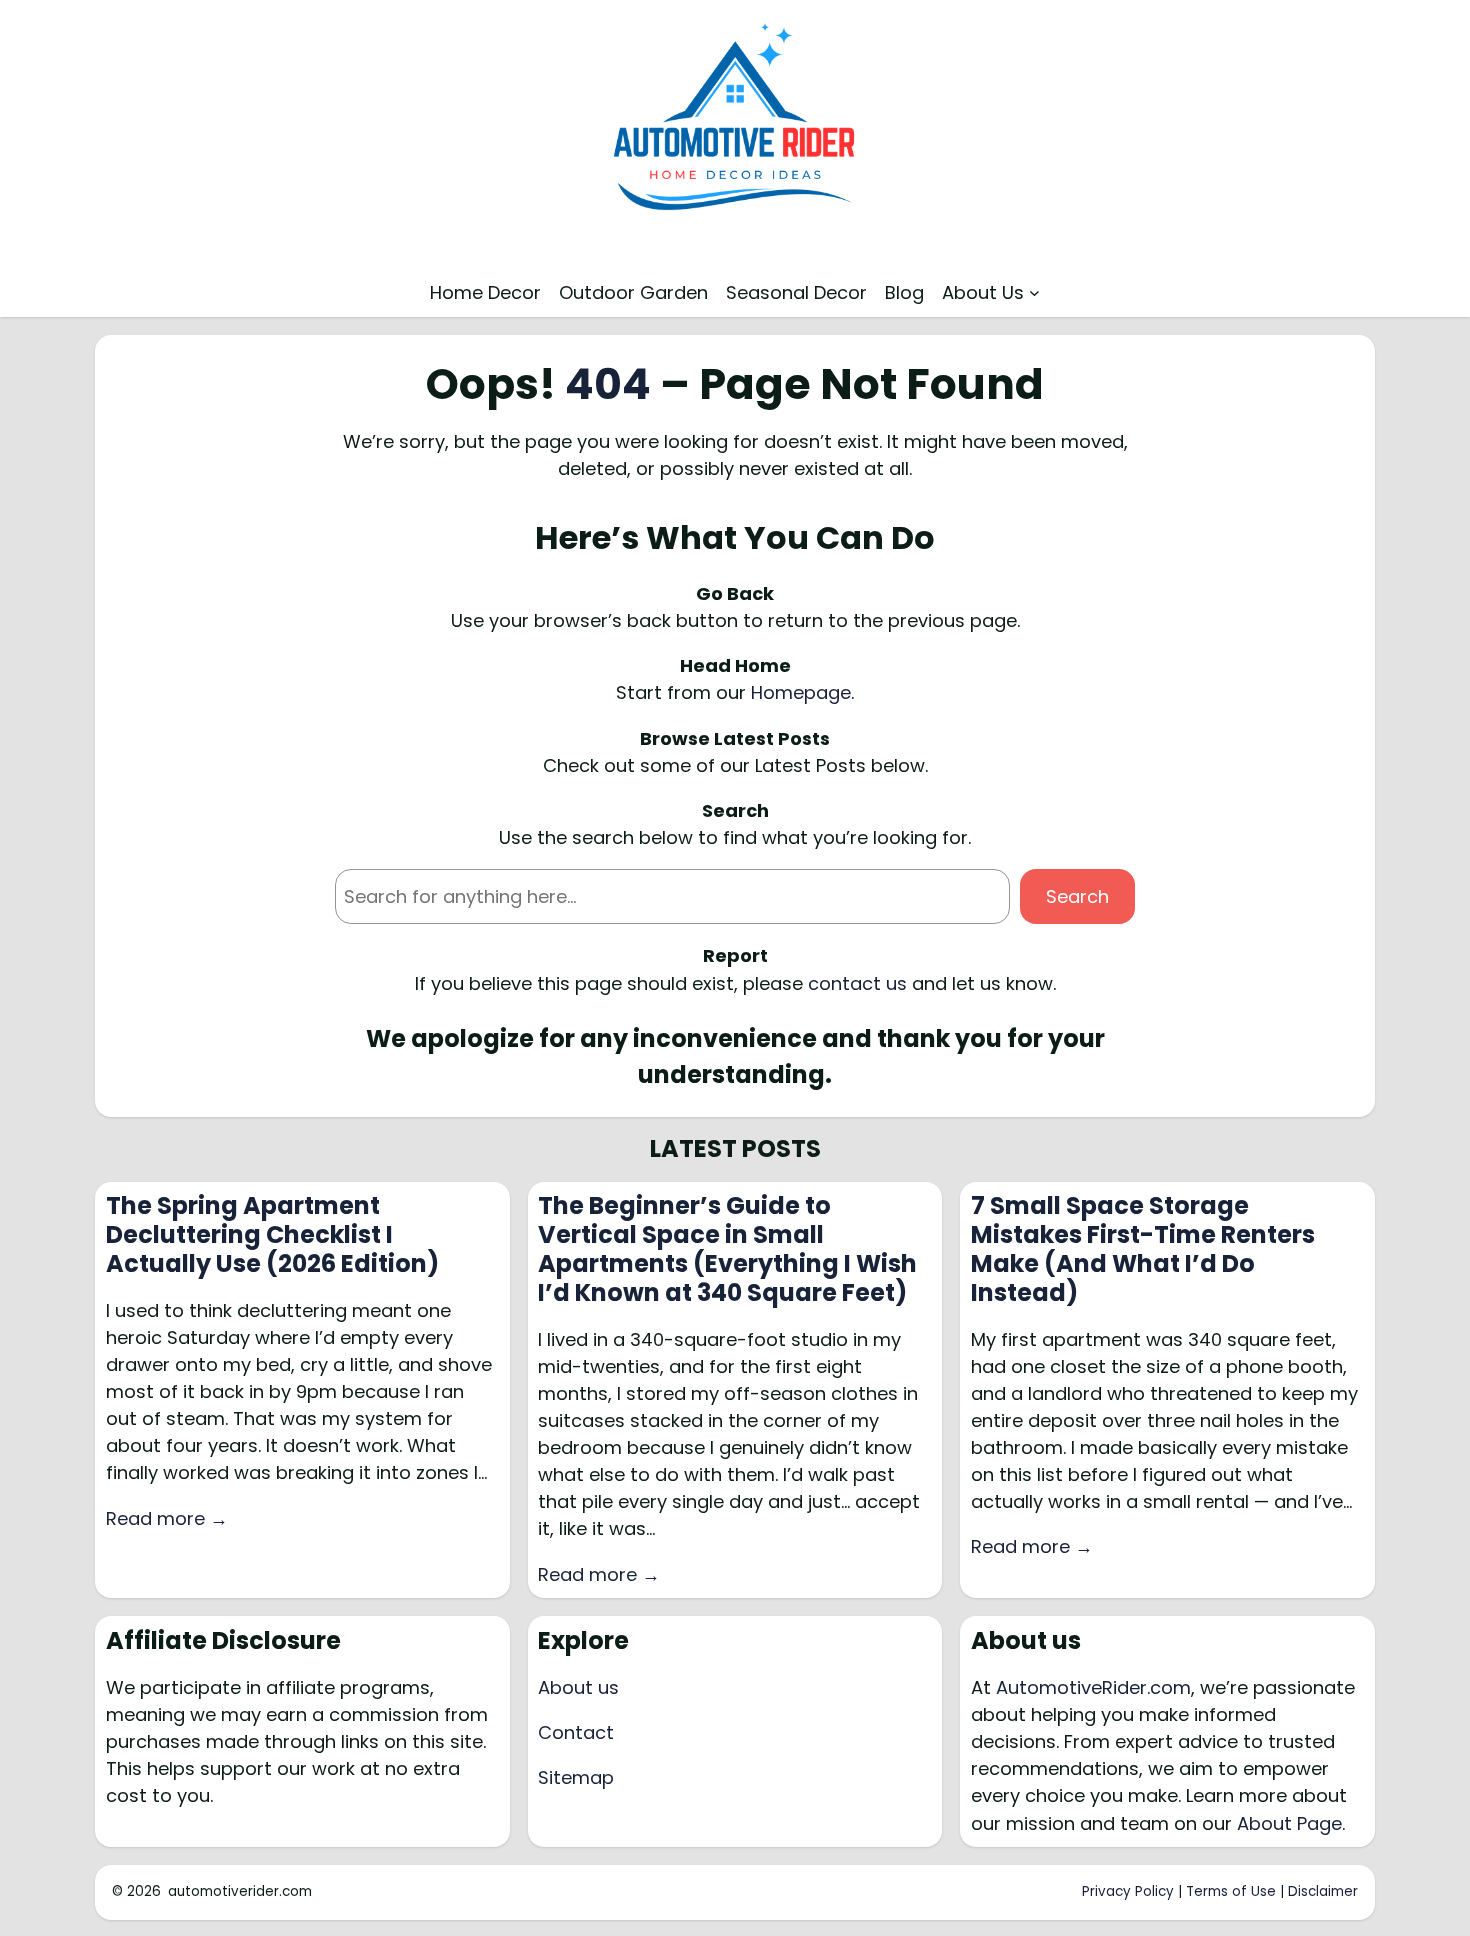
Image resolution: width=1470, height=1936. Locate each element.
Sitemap (576, 1777)
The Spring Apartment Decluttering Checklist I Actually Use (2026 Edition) (272, 1235)
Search (1077, 896)
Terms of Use (1231, 1891)
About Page (1289, 1823)
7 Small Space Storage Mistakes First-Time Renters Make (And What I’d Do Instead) (1143, 1249)
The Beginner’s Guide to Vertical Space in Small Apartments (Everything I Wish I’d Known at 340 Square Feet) (727, 1249)
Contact (576, 1732)
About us (578, 1687)
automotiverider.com (240, 1891)
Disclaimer (1323, 1891)
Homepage (801, 692)
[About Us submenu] (1034, 292)
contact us (857, 983)
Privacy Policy (1128, 1891)
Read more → (167, 1518)
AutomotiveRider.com (1093, 1687)
